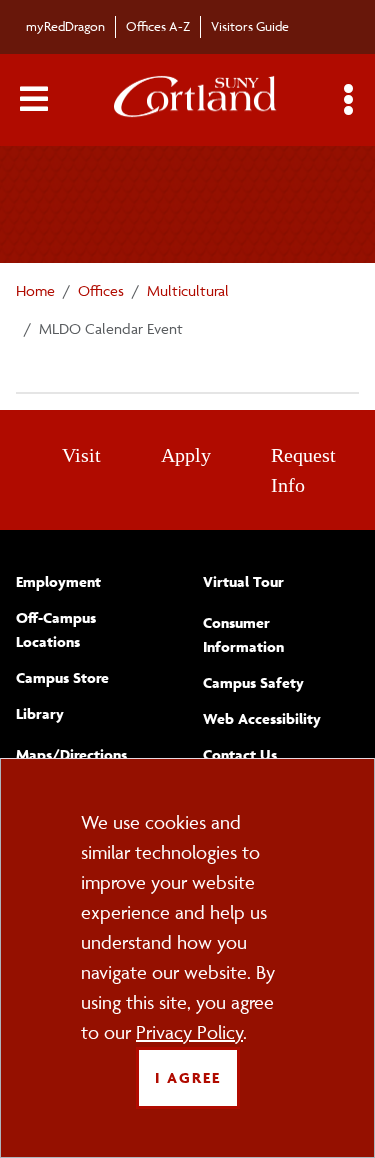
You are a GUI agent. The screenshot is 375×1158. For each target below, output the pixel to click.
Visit (81, 455)
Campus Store (62, 677)
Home (35, 290)
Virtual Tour (243, 581)
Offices (101, 290)
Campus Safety (253, 682)
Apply (186, 455)
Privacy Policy (189, 1032)
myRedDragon (65, 26)
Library (40, 713)
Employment (58, 581)
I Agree (188, 1077)
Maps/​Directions (71, 754)
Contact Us (240, 754)
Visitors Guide (250, 26)
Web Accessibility (262, 718)
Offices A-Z (158, 26)
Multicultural (188, 290)
